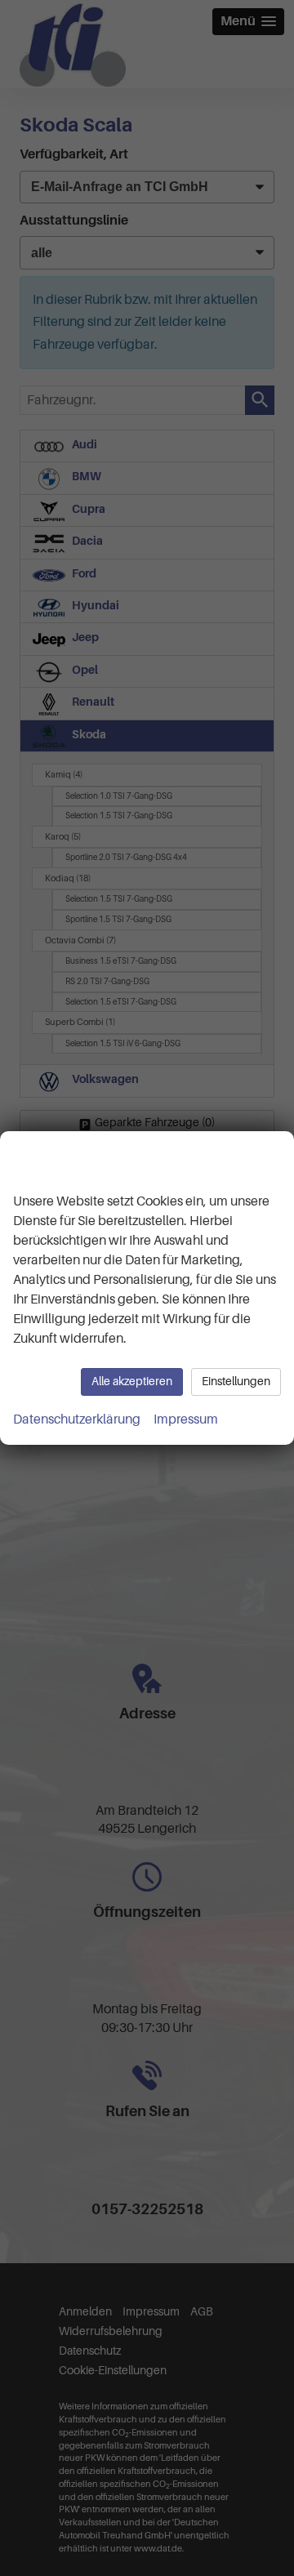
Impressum (186, 1419)
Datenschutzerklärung (77, 1419)
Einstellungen (236, 1382)
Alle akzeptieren (132, 1382)
